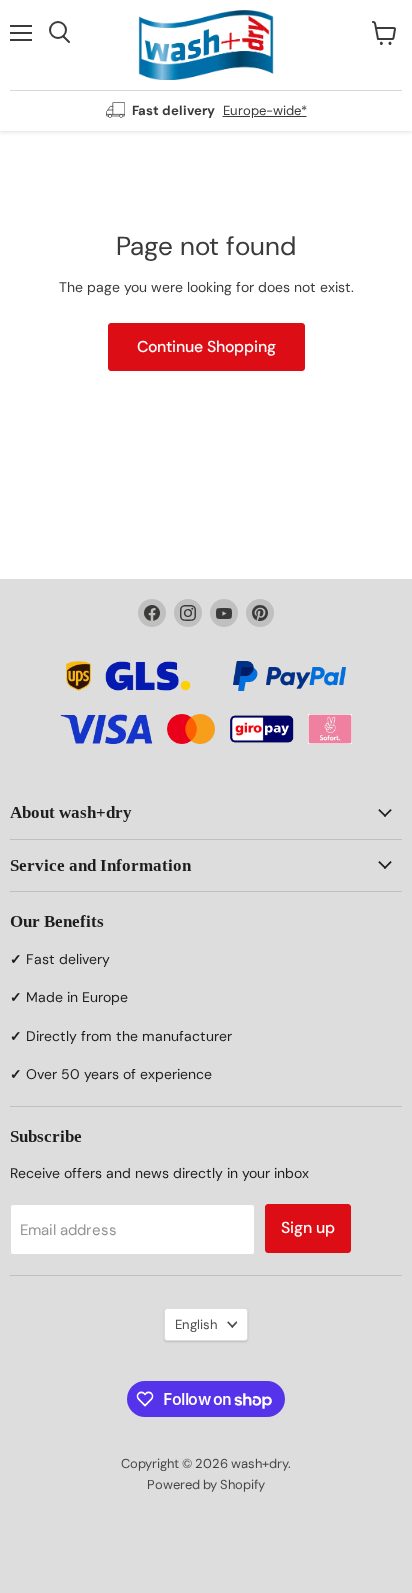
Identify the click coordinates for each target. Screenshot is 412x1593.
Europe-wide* (265, 110)
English (196, 1324)
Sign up (308, 1227)
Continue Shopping (206, 346)
